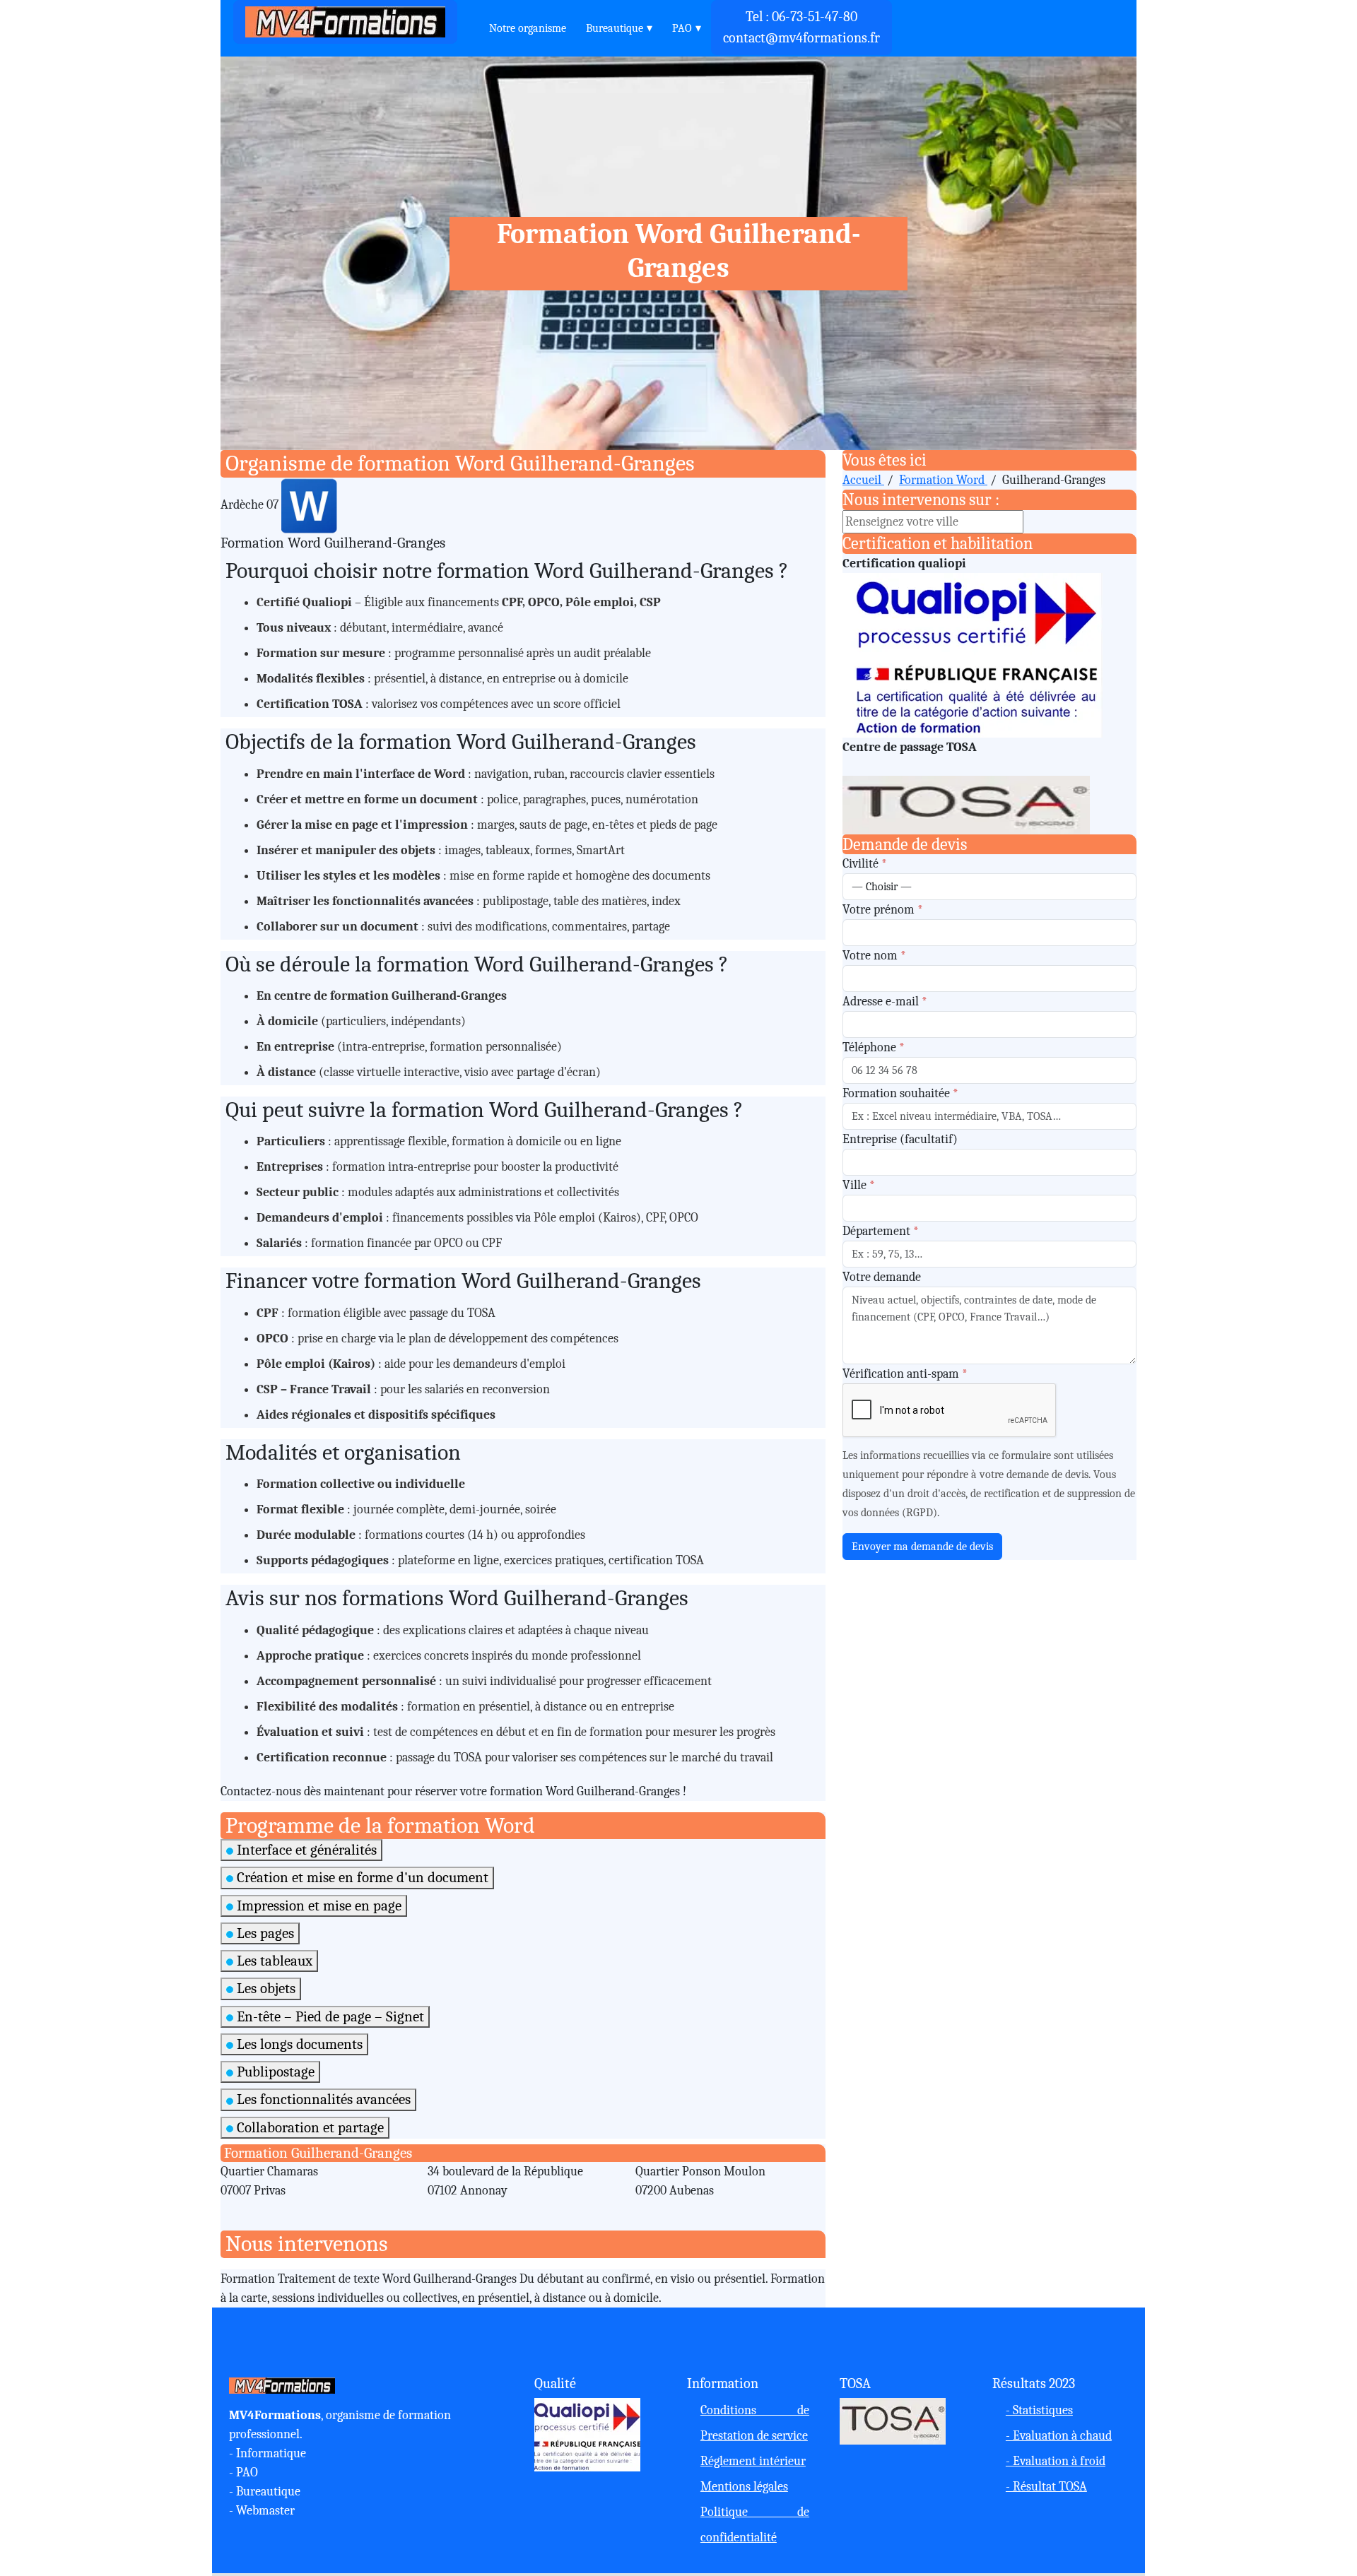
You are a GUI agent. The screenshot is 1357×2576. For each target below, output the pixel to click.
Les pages (264, 1933)
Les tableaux (273, 1961)
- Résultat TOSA (1046, 2487)
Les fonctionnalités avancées (322, 2099)
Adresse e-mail (885, 1002)
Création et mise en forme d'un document (361, 1877)
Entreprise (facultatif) (900, 1139)
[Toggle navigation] (470, 22)
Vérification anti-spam (905, 1374)
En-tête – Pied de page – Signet (329, 2016)
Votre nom (874, 956)
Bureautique (615, 28)
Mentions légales (744, 2487)
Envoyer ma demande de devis (922, 1547)
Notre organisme (528, 28)
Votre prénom (883, 910)
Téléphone (874, 1047)
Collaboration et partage (309, 2127)
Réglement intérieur (753, 2461)
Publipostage (274, 2072)
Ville (859, 1185)
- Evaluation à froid (1056, 2461)
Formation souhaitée (900, 1093)
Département (881, 1231)
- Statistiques (1039, 2410)
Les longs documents (298, 2044)
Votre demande (882, 1277)
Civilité (865, 864)
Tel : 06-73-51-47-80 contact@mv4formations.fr (801, 27)
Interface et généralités (305, 1850)
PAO (682, 28)
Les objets (264, 1988)
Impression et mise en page (317, 1906)
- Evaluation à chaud (1059, 2436)
